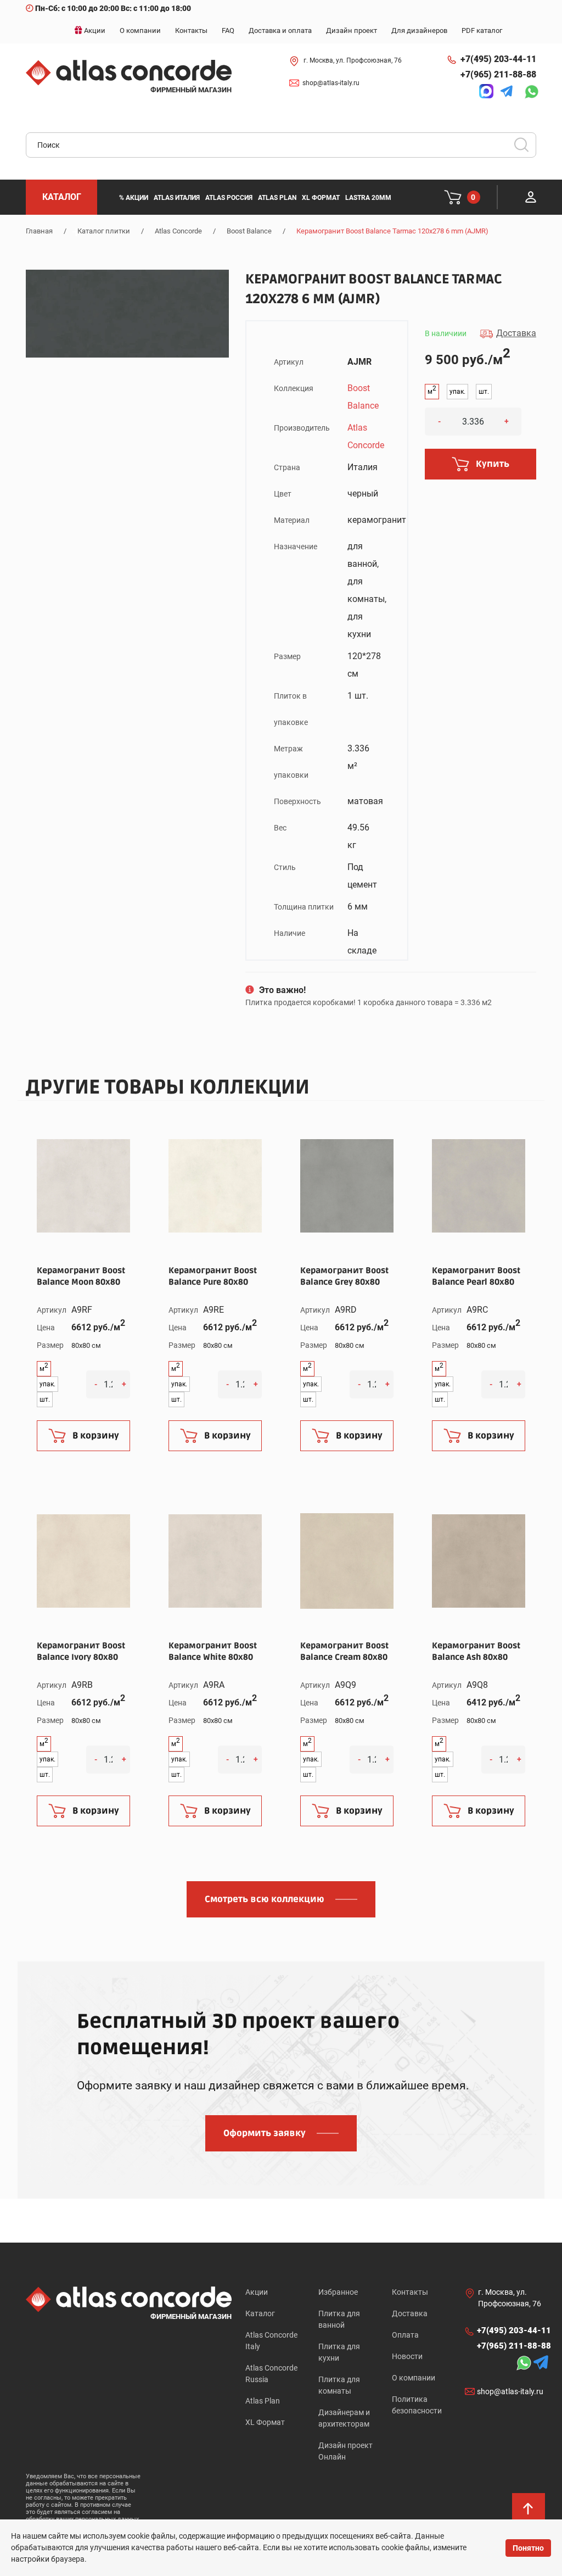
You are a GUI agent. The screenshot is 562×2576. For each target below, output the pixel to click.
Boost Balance (249, 231)
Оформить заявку (265, 2133)
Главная (39, 231)
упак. (457, 392)
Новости (407, 2356)
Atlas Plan (263, 2401)
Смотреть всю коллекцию (265, 1899)
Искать (525, 148)
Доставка (410, 2313)
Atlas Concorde (178, 231)
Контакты (410, 2292)
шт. (484, 392)
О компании (414, 2378)
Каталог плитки (104, 231)
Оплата (405, 2335)
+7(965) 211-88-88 (498, 74)
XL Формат (265, 2422)
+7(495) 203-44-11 (498, 59)
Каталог (260, 2313)
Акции (257, 2292)
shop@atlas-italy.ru (331, 83)
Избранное (338, 2292)
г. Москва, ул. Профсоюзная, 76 (353, 60)
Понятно (528, 2548)
